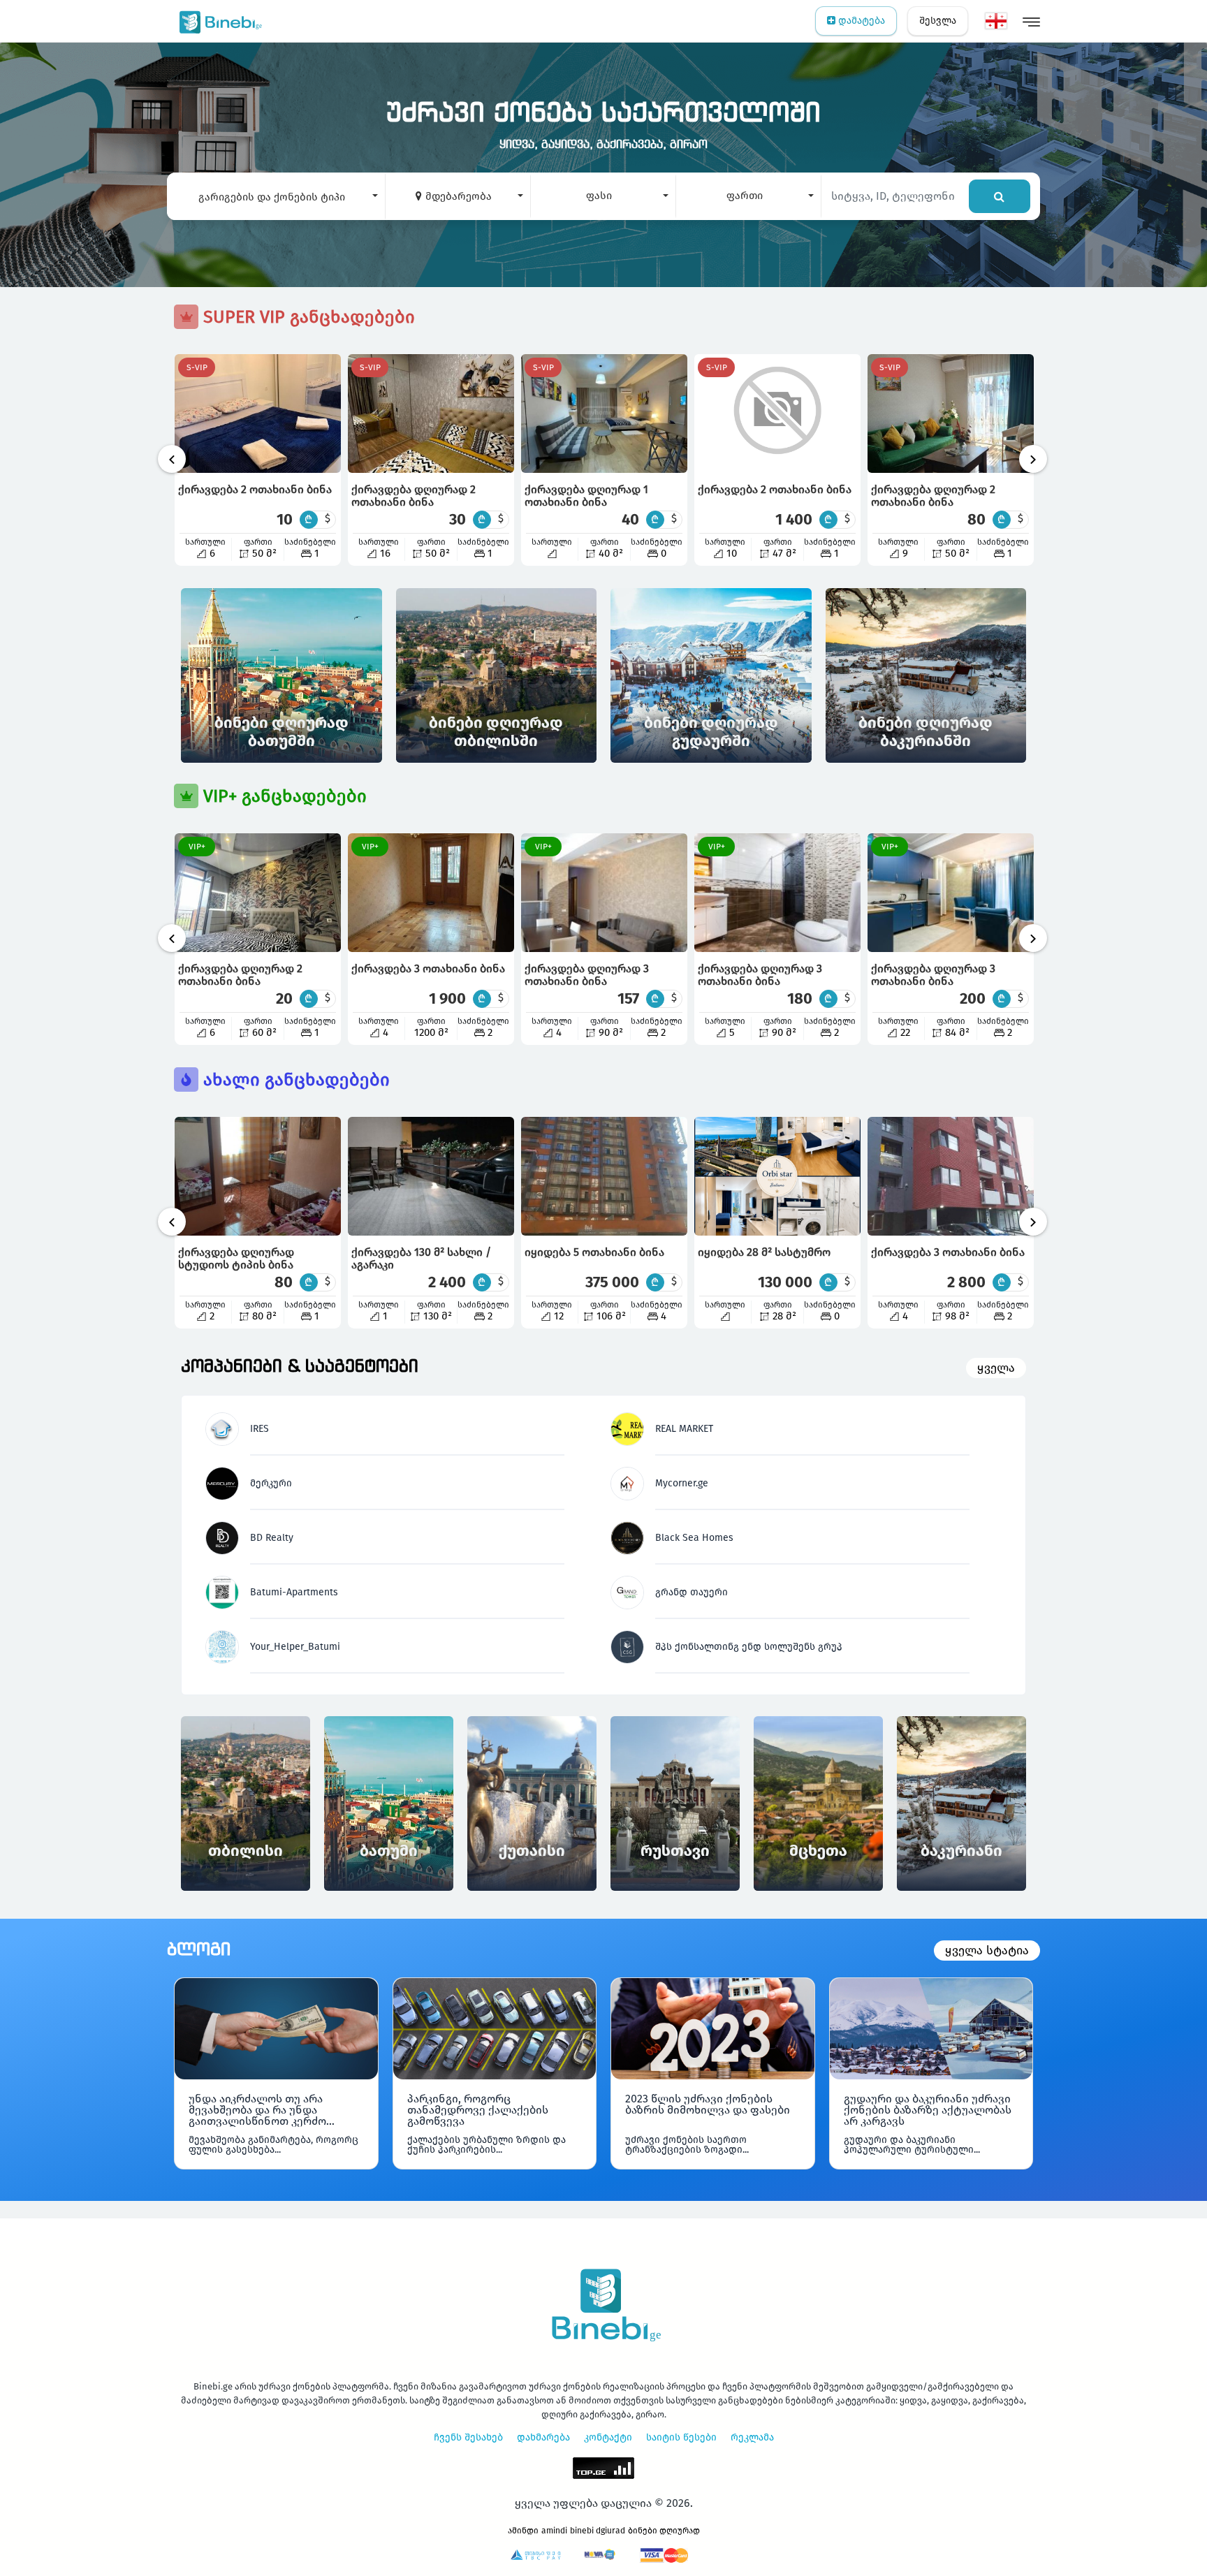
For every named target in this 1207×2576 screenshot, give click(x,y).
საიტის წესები (681, 2437)
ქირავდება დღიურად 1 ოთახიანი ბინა (586, 496)
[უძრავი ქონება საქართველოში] (218, 21)
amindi (554, 2531)
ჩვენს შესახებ (468, 2437)
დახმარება (543, 2437)
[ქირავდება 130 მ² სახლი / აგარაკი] (431, 1176)
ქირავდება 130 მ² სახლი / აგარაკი (421, 1258)
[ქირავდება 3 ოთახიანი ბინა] (431, 893)
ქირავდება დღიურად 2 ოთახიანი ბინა (414, 496)
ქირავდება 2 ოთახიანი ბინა (255, 489)
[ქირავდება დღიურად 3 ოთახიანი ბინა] (604, 893)
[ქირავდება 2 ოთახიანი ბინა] (258, 414)
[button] (276, 196)
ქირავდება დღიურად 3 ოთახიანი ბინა (587, 975)
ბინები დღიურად (664, 2531)
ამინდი (523, 2531)
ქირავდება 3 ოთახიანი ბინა (428, 968)
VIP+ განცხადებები (283, 796)
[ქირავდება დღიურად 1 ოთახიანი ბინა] (604, 414)
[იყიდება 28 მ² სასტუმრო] (777, 1176)
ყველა (996, 1368)
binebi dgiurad (598, 2531)
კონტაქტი (608, 2437)
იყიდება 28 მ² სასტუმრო (764, 1252)
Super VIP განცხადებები (307, 317)
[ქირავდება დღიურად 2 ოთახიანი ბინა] (431, 414)
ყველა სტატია (987, 1951)
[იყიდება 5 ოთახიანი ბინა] (604, 1176)
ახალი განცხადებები (294, 1080)
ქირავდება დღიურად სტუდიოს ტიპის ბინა (236, 1258)
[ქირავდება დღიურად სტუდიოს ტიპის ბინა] (258, 1176)
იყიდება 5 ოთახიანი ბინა (594, 1252)
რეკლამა (752, 2437)
